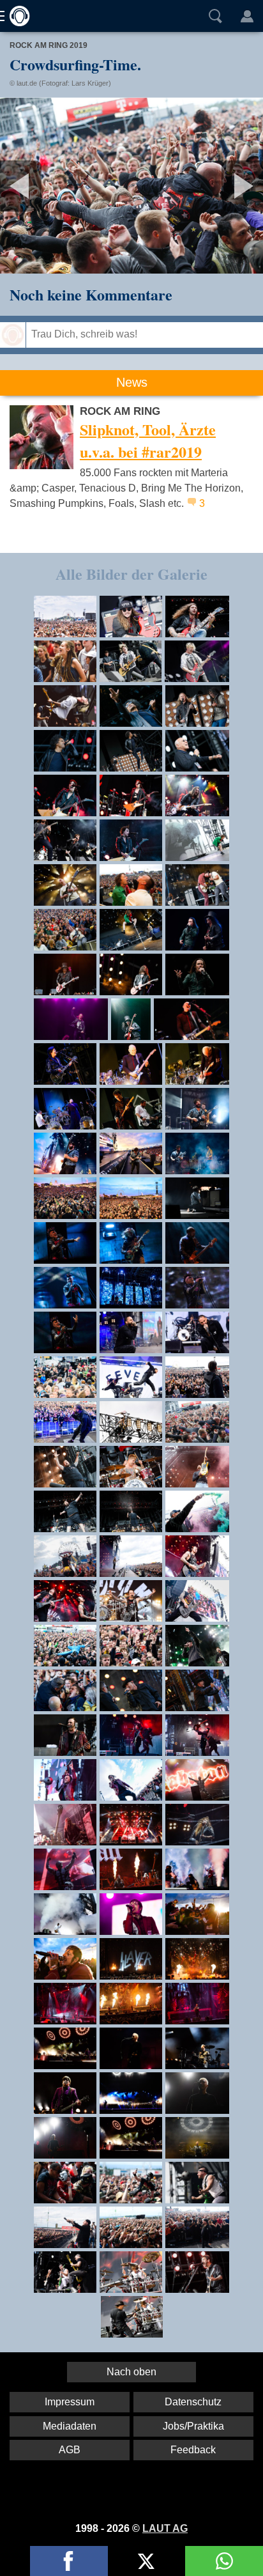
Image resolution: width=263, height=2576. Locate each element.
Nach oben (131, 2372)
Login (247, 16)
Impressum (70, 2402)
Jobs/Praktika (193, 2426)
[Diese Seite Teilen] (69, 2561)
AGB (70, 2450)
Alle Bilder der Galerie (131, 574)
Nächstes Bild (131, 186)
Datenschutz (193, 2402)
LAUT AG (165, 2528)
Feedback (193, 2450)
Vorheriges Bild (43, 186)
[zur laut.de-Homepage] (16, 16)
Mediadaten (70, 2426)
